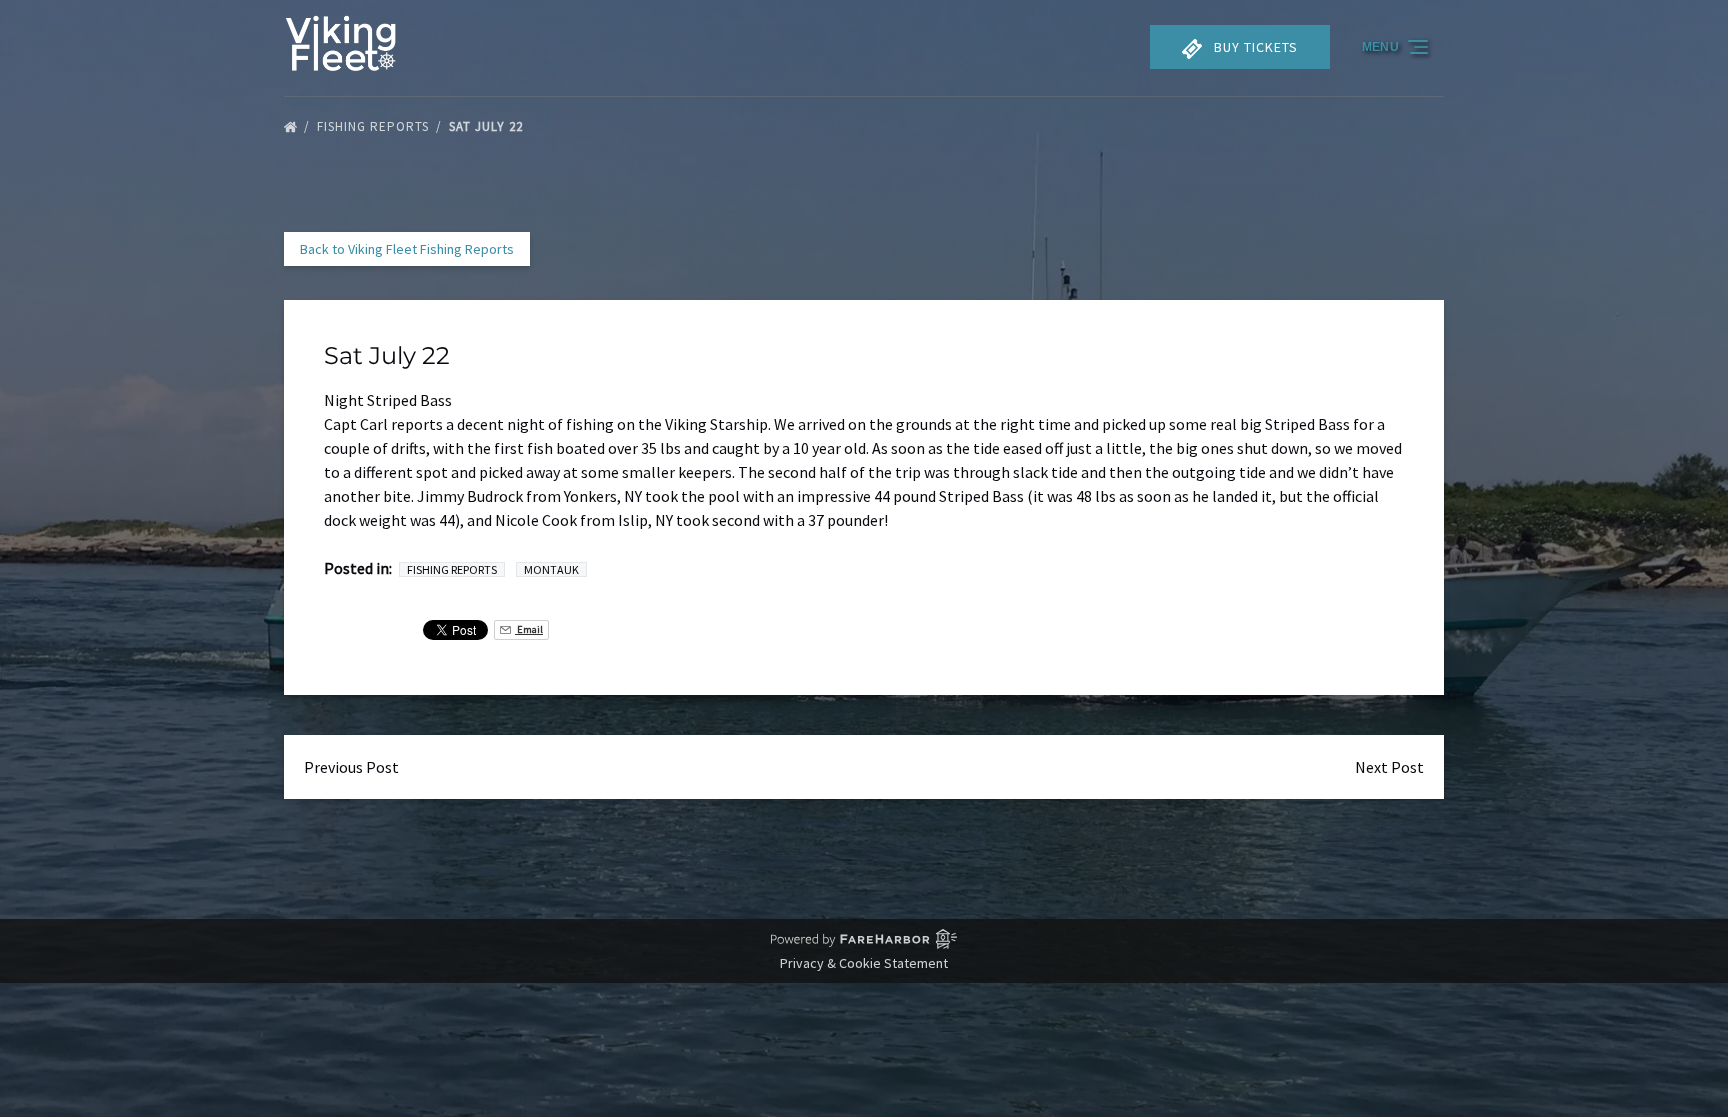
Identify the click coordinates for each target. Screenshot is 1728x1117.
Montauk (551, 569)
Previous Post (351, 767)
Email (529, 629)
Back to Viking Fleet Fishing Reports (407, 249)
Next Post (1389, 767)
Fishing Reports (375, 126)
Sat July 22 (488, 126)
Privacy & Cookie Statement (864, 963)
